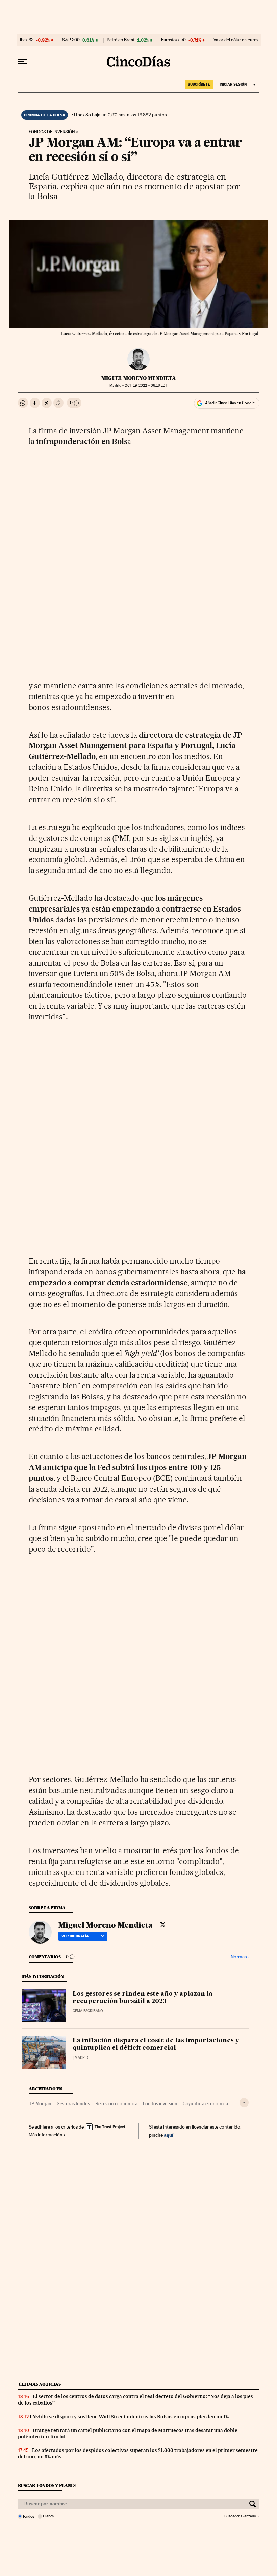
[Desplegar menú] (23, 62)
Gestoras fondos (73, 2103)
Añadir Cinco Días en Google (230, 403)
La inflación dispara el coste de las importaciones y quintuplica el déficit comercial (156, 2044)
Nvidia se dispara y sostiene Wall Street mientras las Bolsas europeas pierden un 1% (131, 2417)
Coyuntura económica (205, 2103)
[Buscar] (253, 2504)
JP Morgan (40, 2103)
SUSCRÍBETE (199, 84)
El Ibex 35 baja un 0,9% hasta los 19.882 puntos (119, 115)
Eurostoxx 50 (173, 40)
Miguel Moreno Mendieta (139, 378)
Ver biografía (75, 1936)
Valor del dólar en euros (236, 40)
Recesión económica (116, 2103)
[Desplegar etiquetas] (244, 2103)
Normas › (240, 1957)
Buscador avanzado (240, 2516)
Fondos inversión (160, 2103)
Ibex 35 (27, 40)
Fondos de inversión (52, 132)
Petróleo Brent (121, 40)
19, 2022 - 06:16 (146, 385)
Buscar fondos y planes (47, 2486)
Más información (46, 2135)
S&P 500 (71, 40)
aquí (169, 2135)
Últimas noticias (40, 2384)
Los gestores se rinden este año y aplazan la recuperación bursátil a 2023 (143, 1998)
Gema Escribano (88, 2011)
